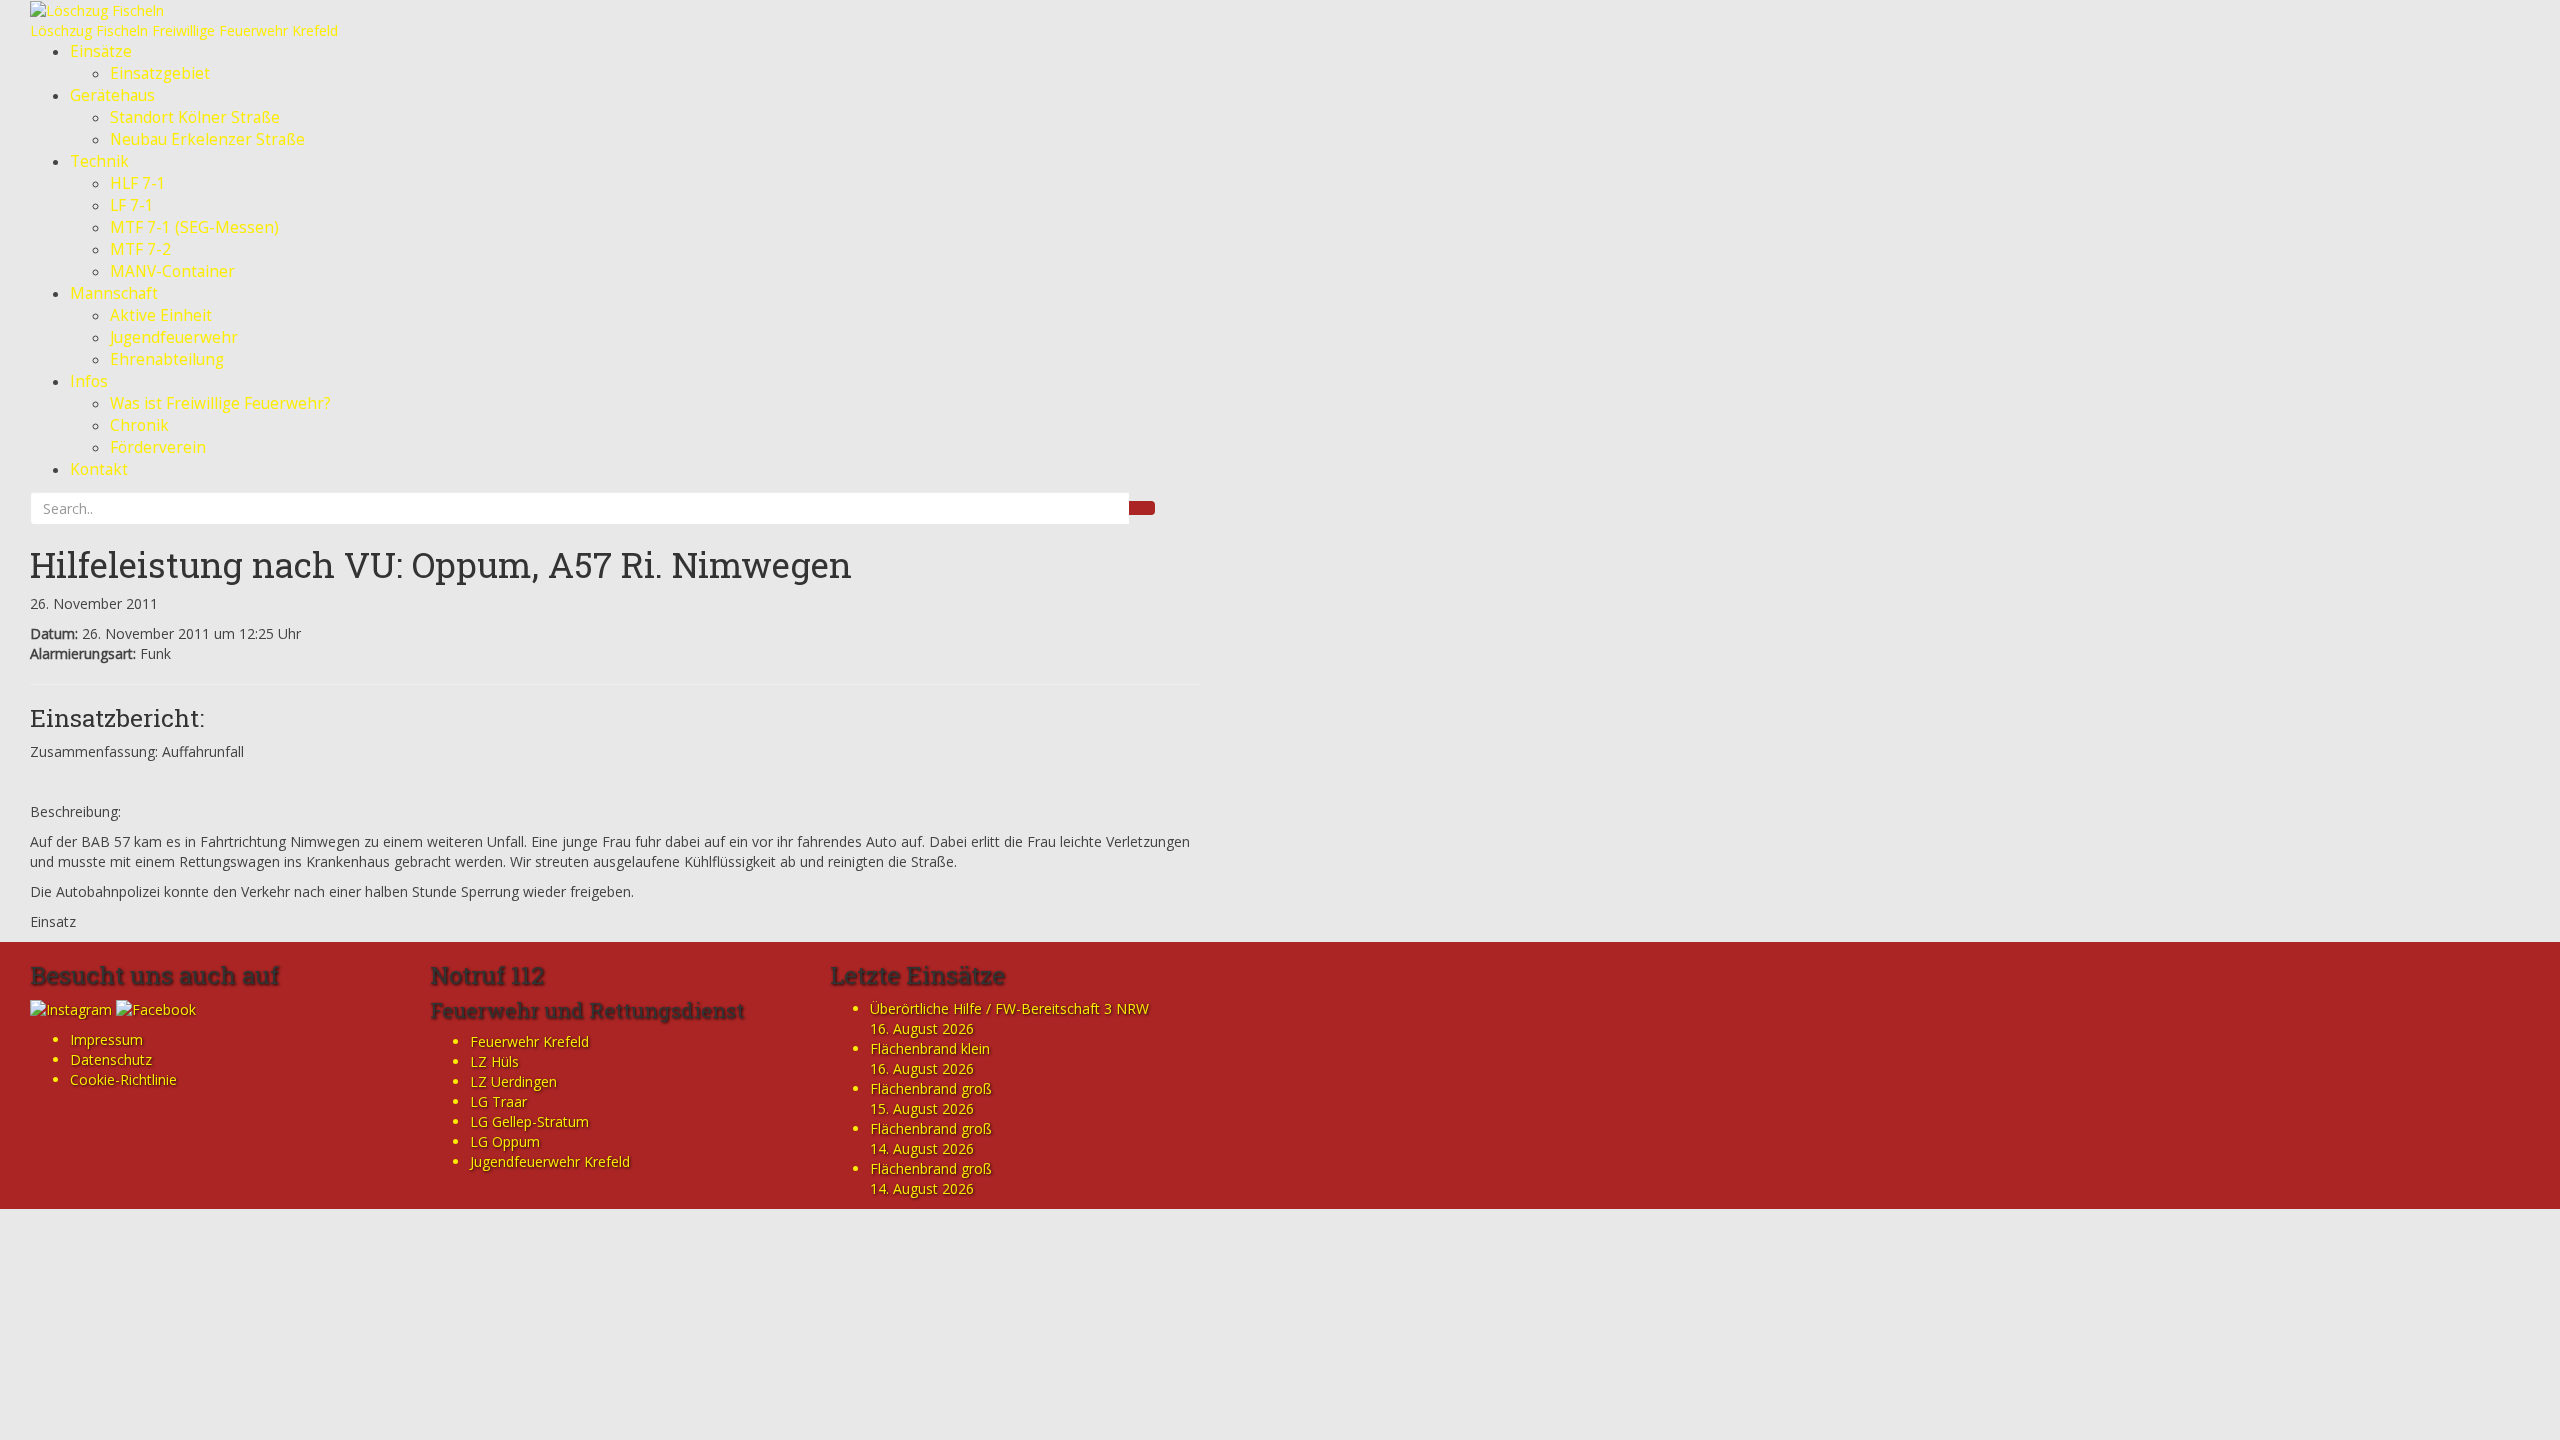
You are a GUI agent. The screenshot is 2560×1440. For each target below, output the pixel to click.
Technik (99, 161)
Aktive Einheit (161, 315)
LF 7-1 (132, 205)
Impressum (106, 1039)
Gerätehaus (112, 95)
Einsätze (101, 51)
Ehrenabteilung (167, 359)
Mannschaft (114, 293)
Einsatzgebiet (160, 73)
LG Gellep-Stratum (529, 1121)
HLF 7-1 (138, 183)
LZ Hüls (494, 1061)
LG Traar (498, 1101)
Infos (89, 381)
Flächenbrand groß (931, 1088)
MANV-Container (172, 271)
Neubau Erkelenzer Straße (207, 139)
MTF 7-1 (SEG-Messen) (194, 227)
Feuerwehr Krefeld (529, 1041)
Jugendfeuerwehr (174, 337)
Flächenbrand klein (930, 1048)
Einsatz (53, 921)
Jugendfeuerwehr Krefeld (550, 1161)
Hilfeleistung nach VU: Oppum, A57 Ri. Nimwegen (441, 564)
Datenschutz (111, 1059)
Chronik (139, 425)
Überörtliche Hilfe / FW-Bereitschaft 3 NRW (1009, 1008)
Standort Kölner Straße (195, 117)
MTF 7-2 (140, 249)
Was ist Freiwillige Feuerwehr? (220, 403)
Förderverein (158, 447)
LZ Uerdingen (513, 1081)
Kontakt (99, 469)
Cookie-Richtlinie (123, 1079)
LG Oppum (505, 1141)
